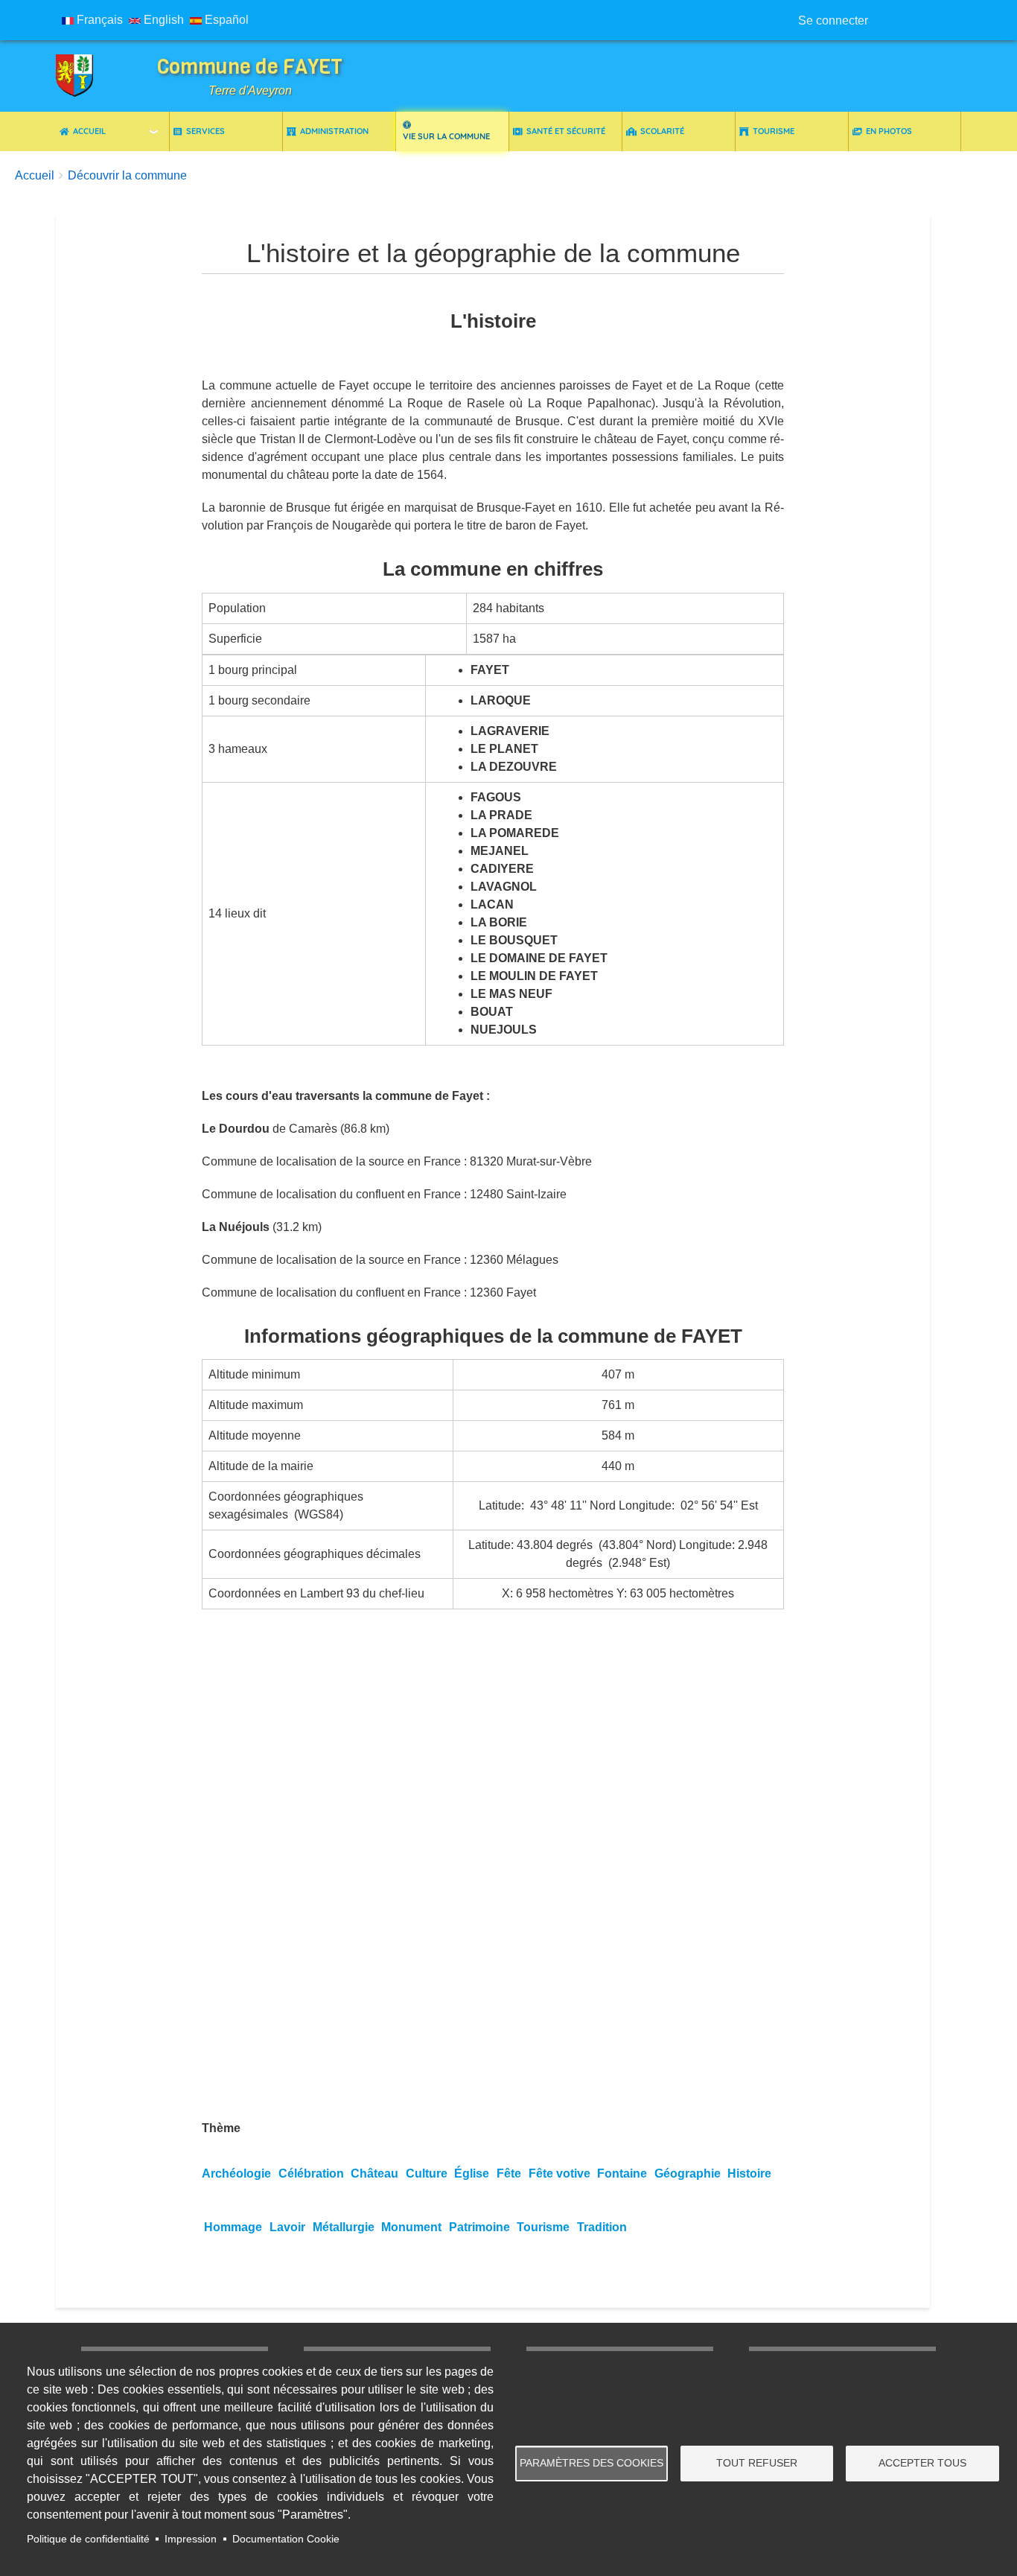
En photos (889, 131)
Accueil (89, 131)
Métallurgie (344, 2227)
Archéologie (236, 2173)
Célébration (311, 2173)
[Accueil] (86, 76)
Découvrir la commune (127, 175)
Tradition (602, 2227)
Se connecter (833, 20)
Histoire (749, 2173)
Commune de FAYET (250, 67)
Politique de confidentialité (88, 2539)
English (162, 20)
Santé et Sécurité (566, 131)
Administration (334, 131)
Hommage (233, 2227)
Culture (427, 2173)
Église (472, 2173)
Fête (509, 2173)
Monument (411, 2227)
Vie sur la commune (446, 136)
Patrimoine (479, 2227)
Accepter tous (922, 2463)
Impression (191, 2539)
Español (225, 20)
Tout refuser (757, 2463)
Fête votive (559, 2173)
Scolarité (662, 131)
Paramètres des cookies (592, 2463)
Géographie (688, 2173)
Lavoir (287, 2227)
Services (205, 131)
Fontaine (622, 2173)
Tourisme (774, 131)
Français (98, 20)
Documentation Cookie (286, 2539)
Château (374, 2173)
